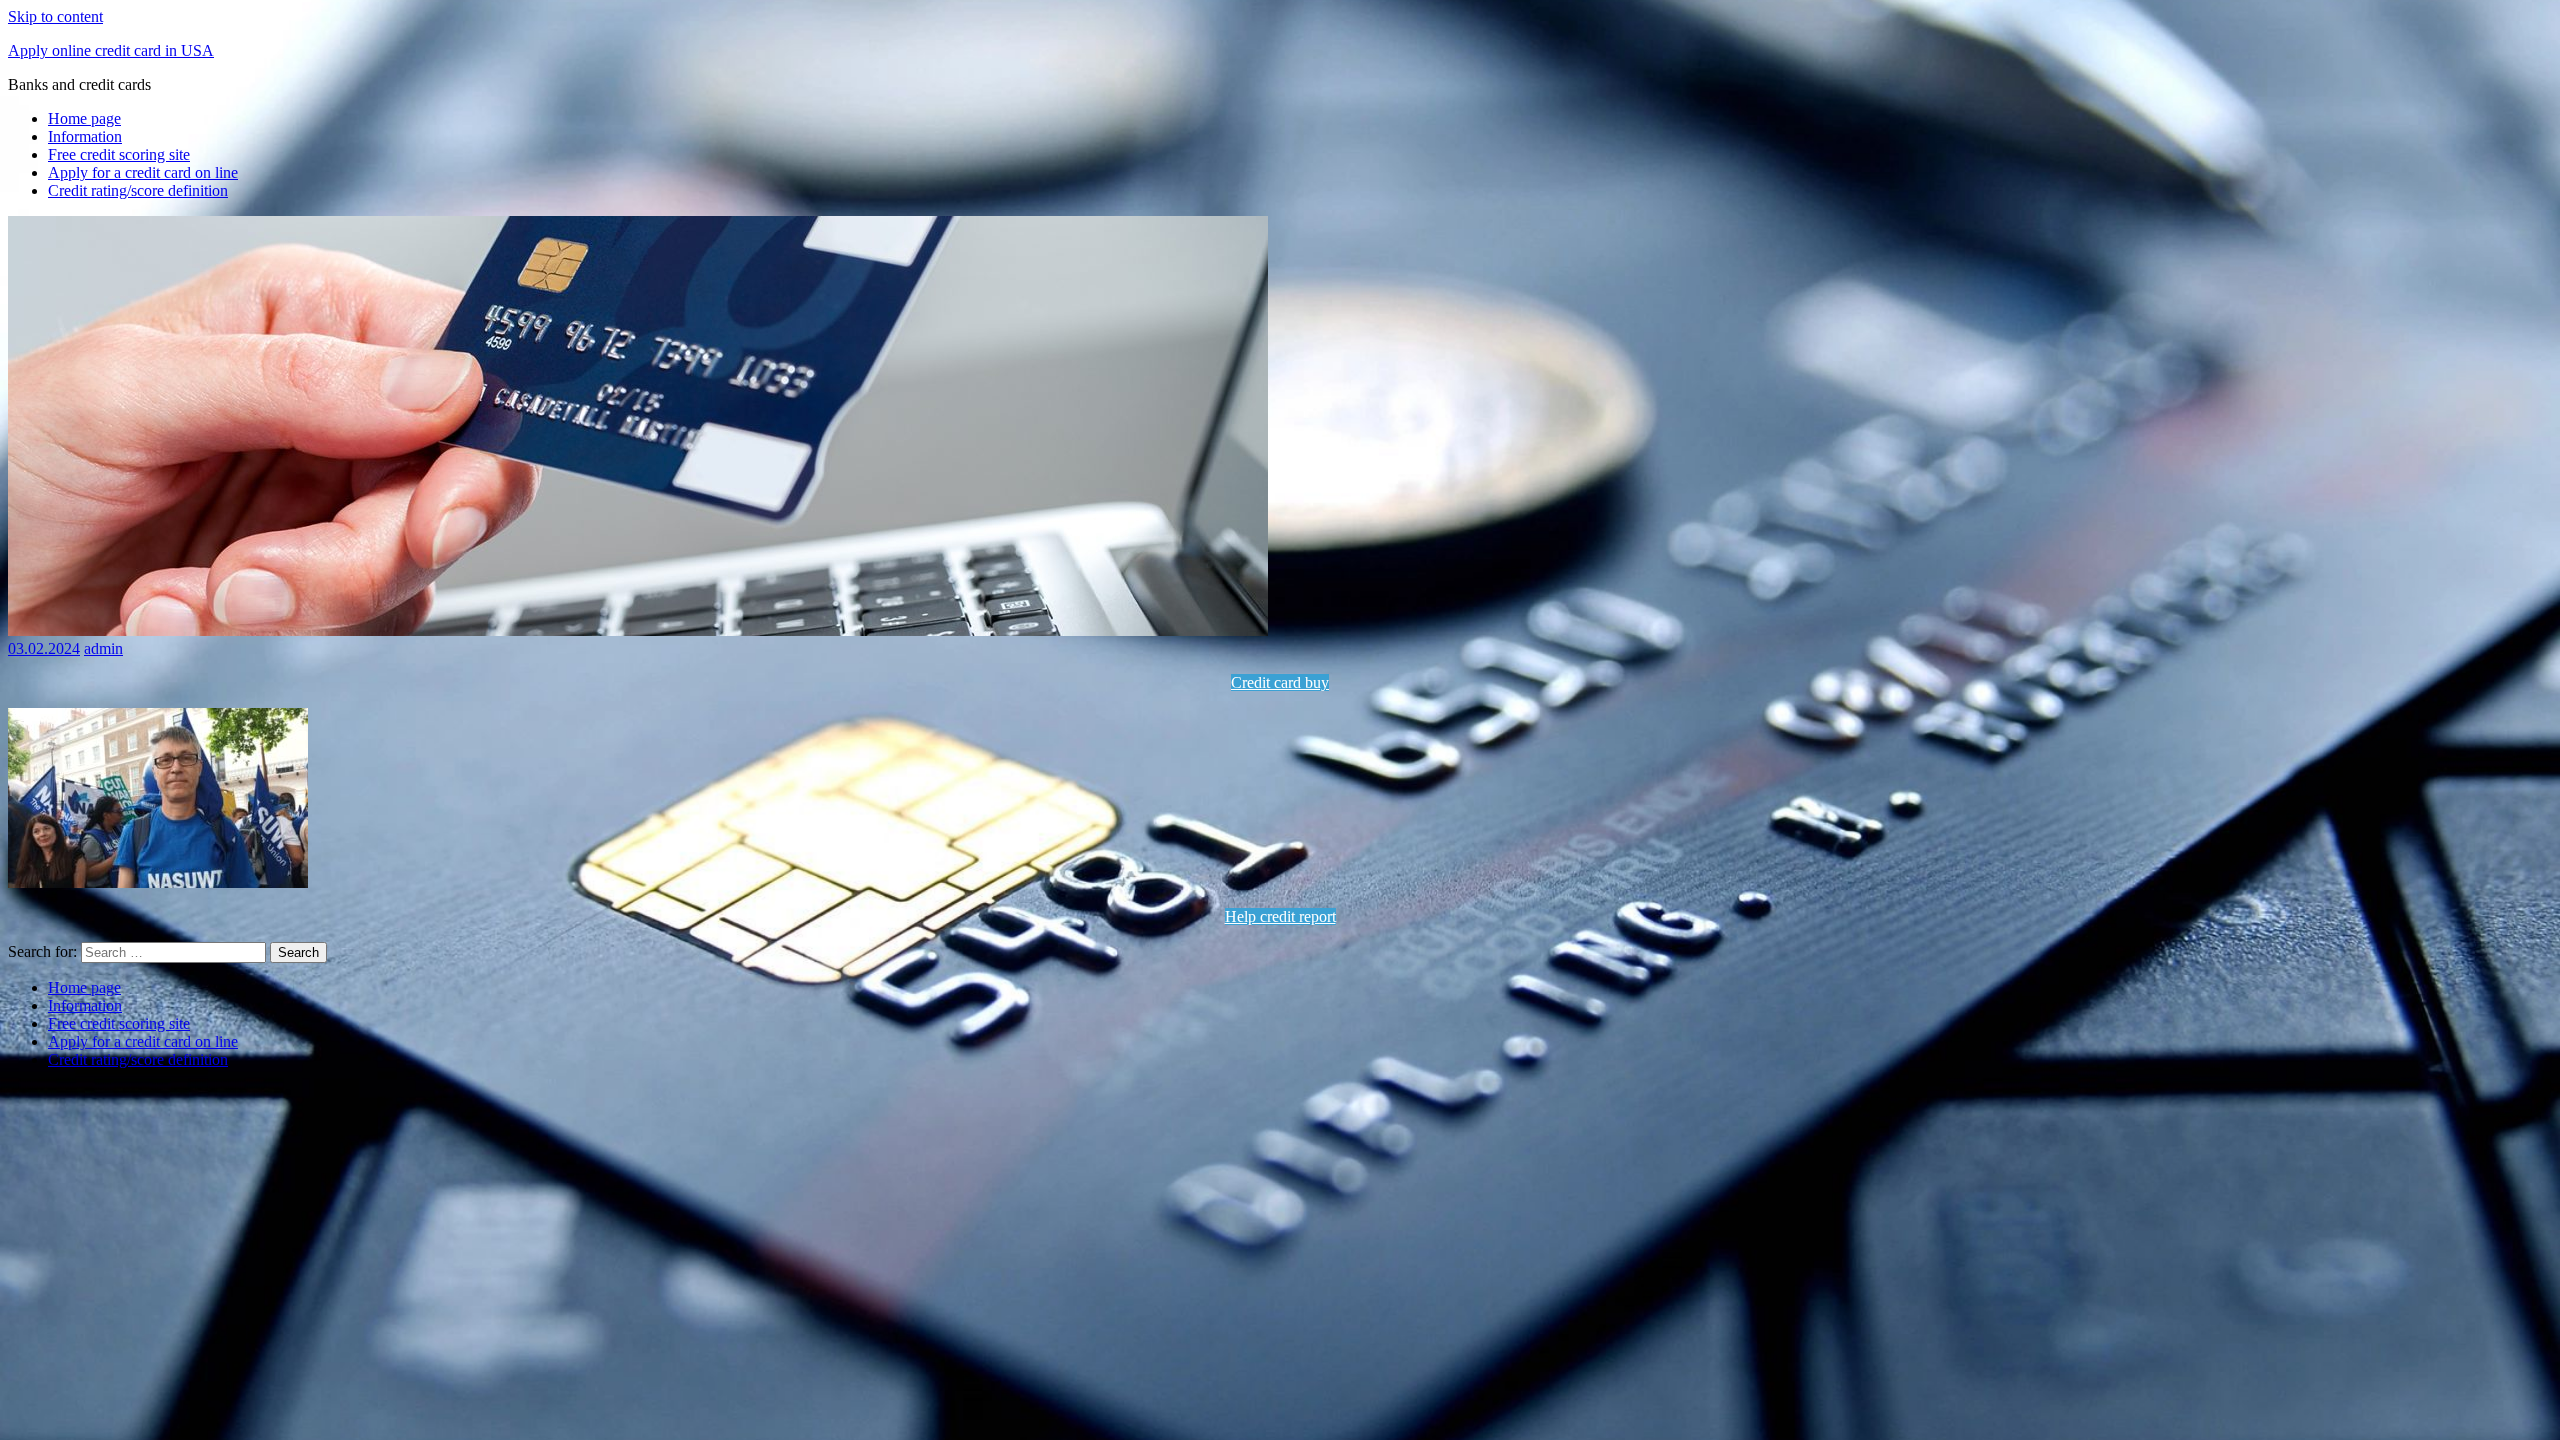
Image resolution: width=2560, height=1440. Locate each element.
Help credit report (1280, 916)
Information (85, 136)
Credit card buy (1280, 682)
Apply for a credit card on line (143, 172)
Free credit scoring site (119, 154)
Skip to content (55, 16)
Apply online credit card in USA (111, 50)
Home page (84, 118)
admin (103, 648)
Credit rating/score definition (138, 190)
